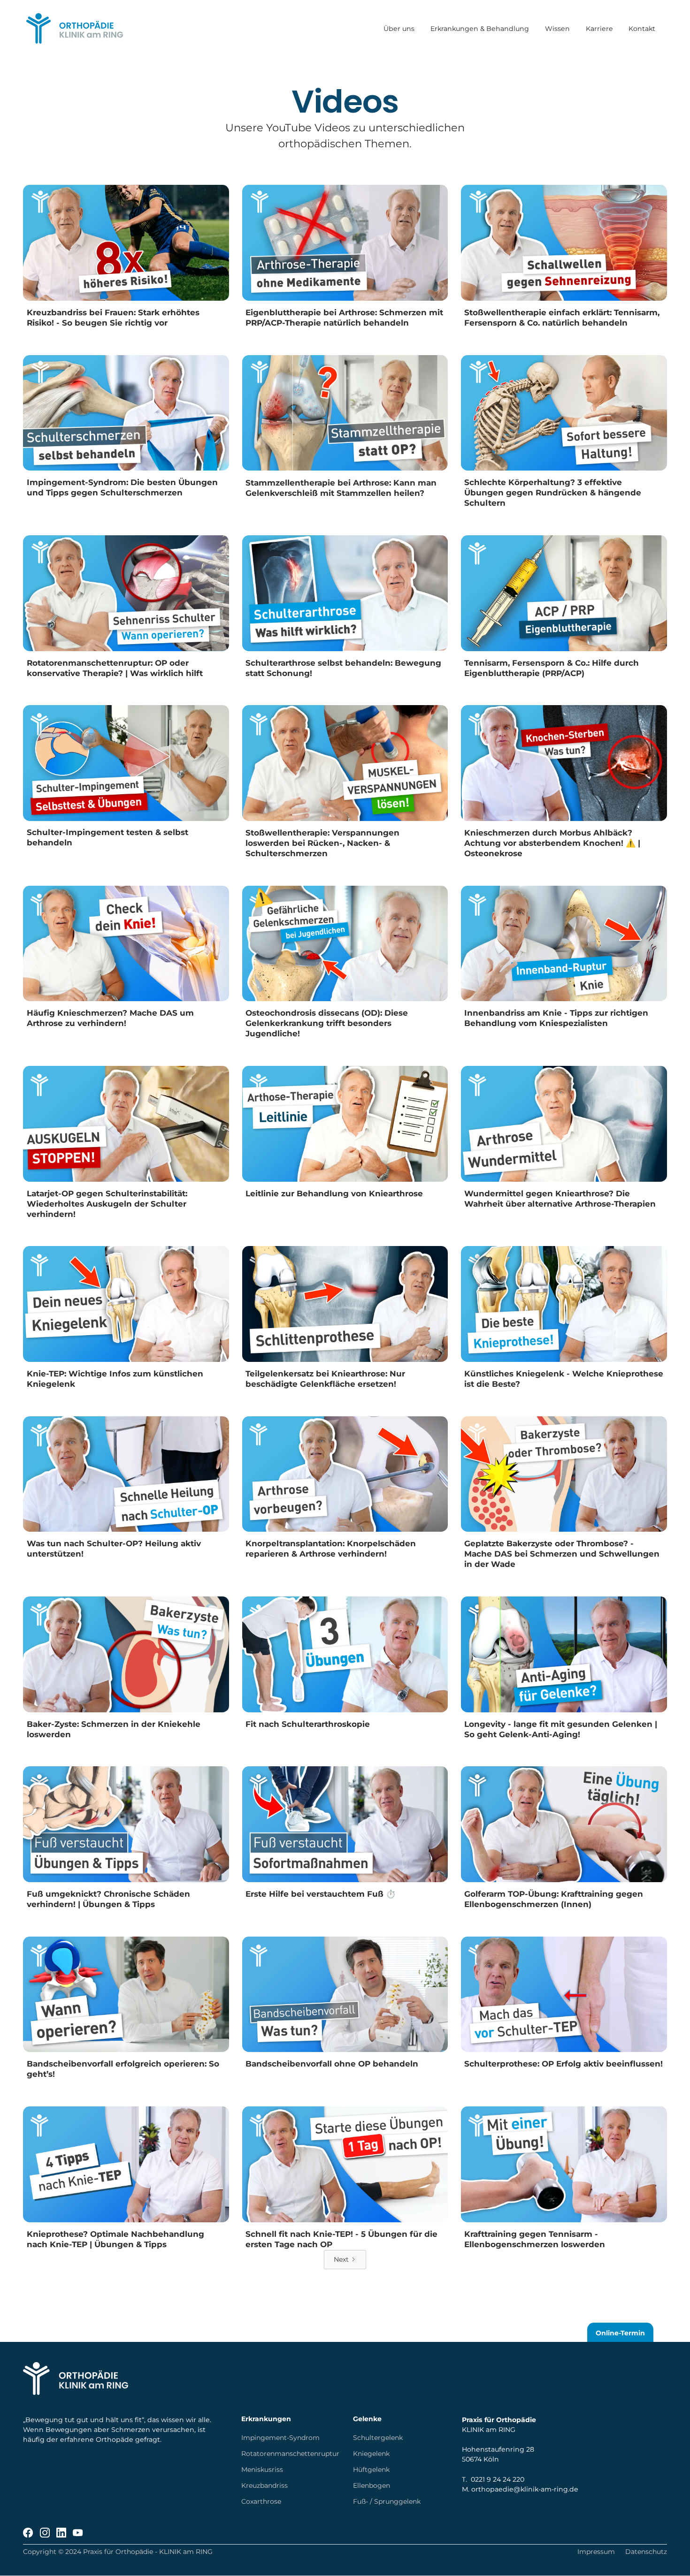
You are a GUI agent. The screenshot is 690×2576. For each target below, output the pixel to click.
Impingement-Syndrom (280, 2438)
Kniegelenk (371, 2454)
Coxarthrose (261, 2501)
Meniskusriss (262, 2470)
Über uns (399, 29)
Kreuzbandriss (264, 2485)
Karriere (599, 29)
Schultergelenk (378, 2438)
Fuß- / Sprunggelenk (387, 2501)
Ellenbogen (372, 2485)
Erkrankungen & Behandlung (480, 29)
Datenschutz (646, 2552)
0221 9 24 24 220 (498, 2479)
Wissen (557, 29)
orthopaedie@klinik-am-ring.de (525, 2489)
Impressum (596, 2552)
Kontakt (642, 29)
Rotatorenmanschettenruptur (290, 2454)
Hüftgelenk (371, 2470)
